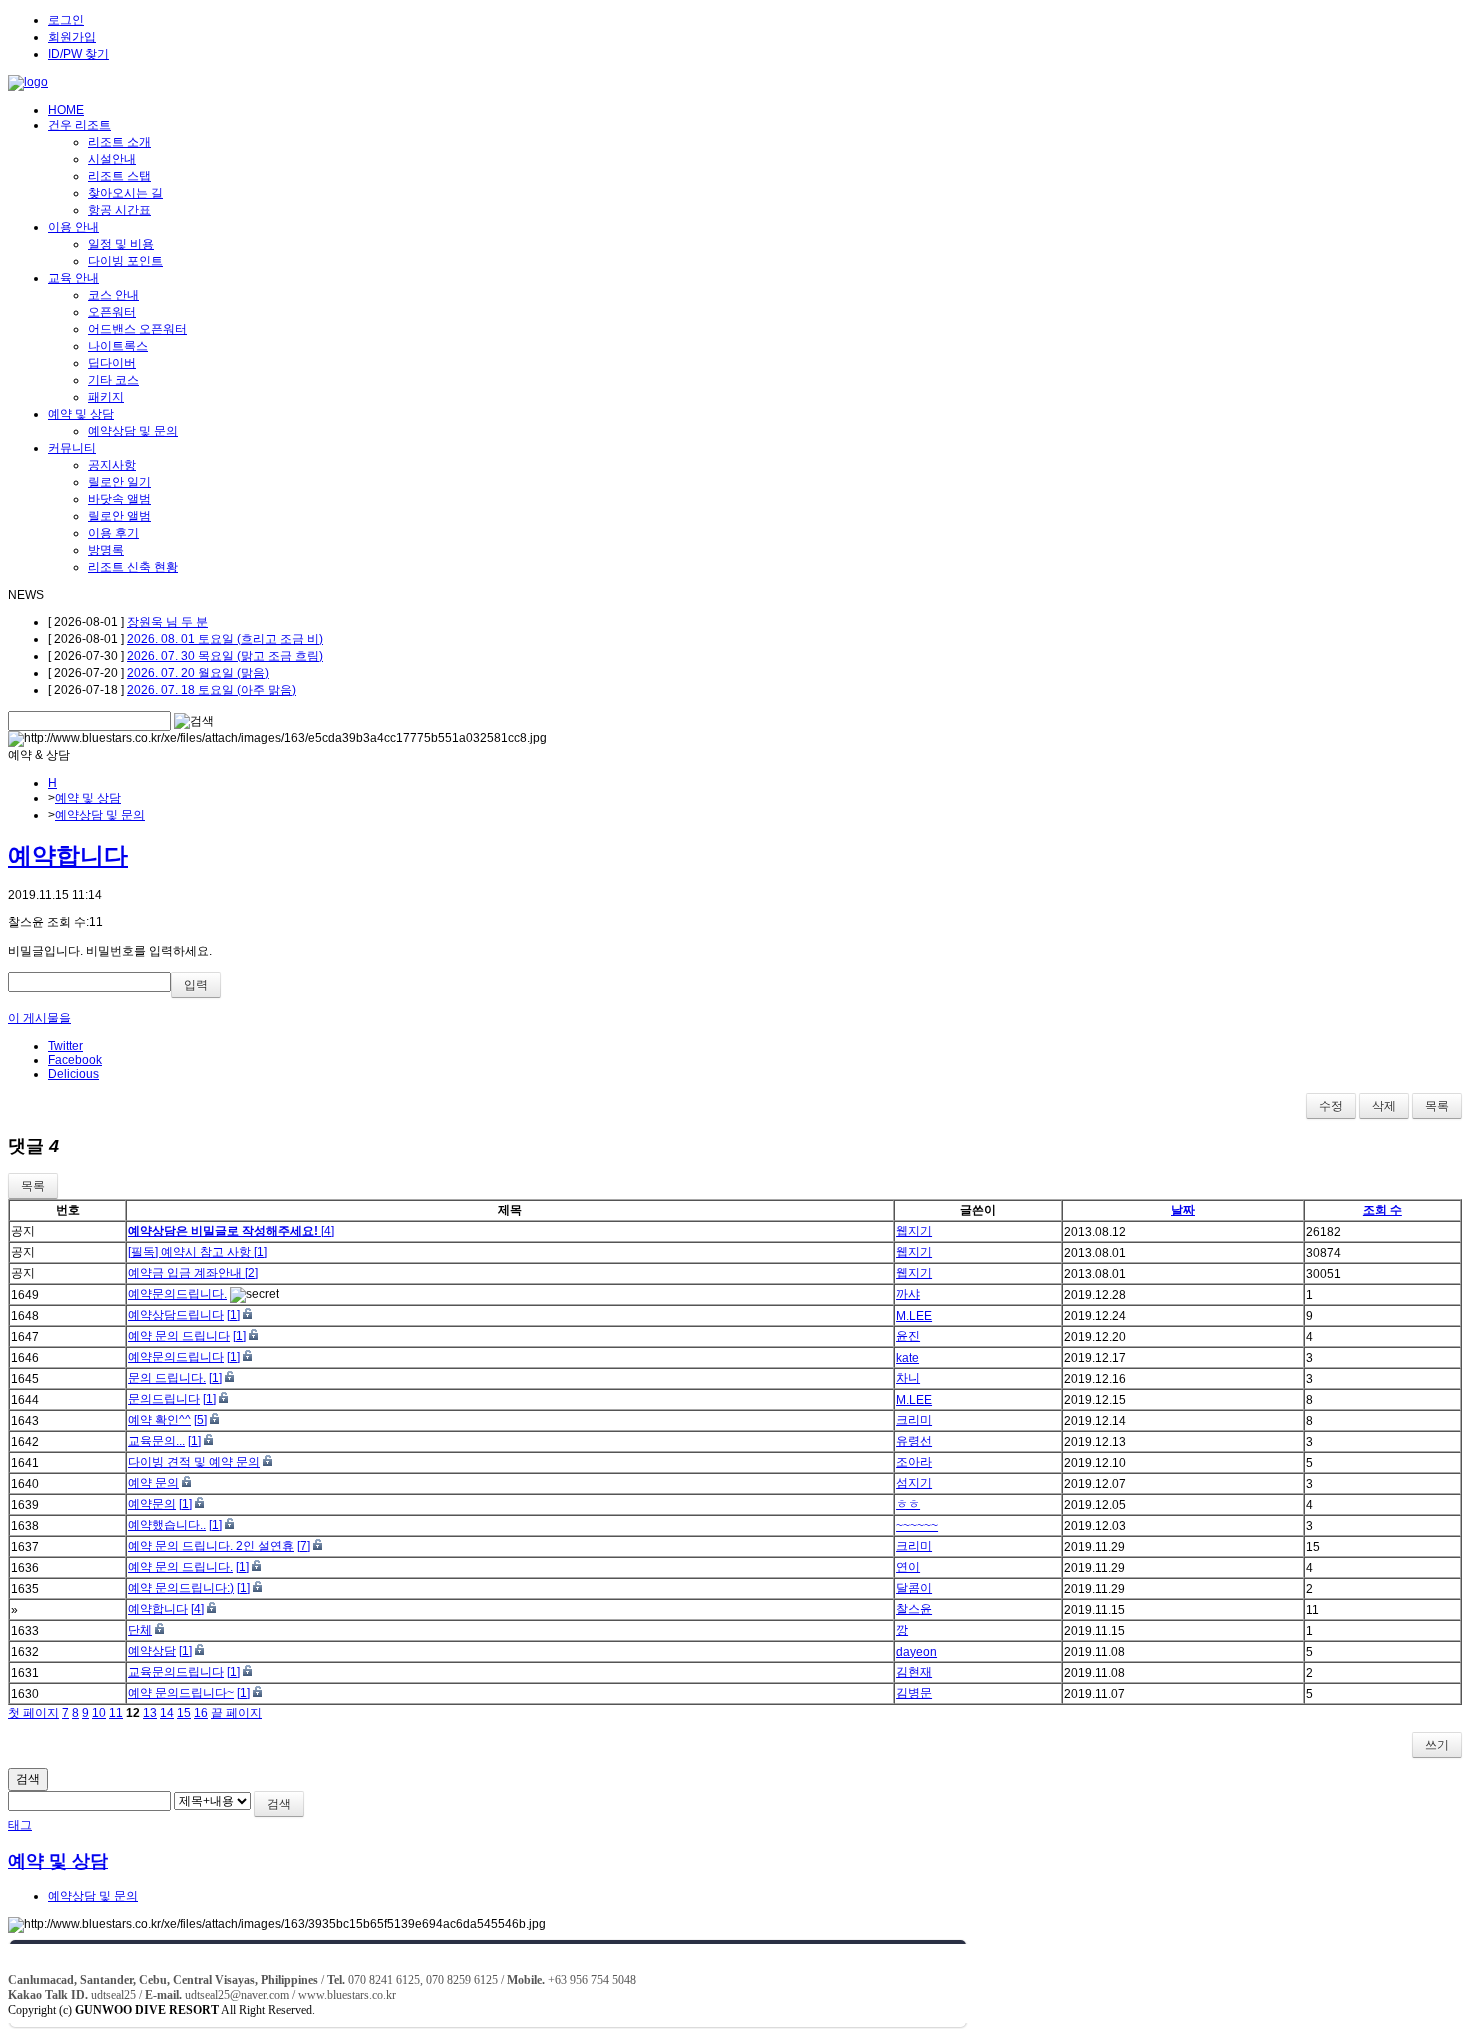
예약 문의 (153, 1483)
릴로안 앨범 (119, 516)
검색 (28, 1779)
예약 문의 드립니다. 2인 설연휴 (211, 1546)
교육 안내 (73, 278)
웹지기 (914, 1231)
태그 (20, 1825)
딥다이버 (112, 363)
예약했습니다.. (167, 1525)
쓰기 (1437, 1745)
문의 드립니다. (167, 1378)
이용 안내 (73, 227)
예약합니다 (68, 855)
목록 (1437, 1106)
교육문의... (156, 1441)
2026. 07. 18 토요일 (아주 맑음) (211, 690)
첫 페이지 (33, 1713)
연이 (908, 1567)
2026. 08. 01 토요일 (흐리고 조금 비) (225, 639)
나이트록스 (118, 346)
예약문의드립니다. (177, 1294)
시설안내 (112, 159)
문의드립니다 (164, 1399)
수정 (1331, 1106)
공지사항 (112, 465)
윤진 (908, 1336)
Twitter (65, 1046)
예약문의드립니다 (176, 1357)
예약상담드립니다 (176, 1315)
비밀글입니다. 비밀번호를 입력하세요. (110, 951)
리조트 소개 (119, 142)
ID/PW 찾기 (78, 54)
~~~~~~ (917, 1526)
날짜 (1183, 1210)
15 (184, 1713)
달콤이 (914, 1588)
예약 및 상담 (81, 414)
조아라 (914, 1462)
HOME (66, 110)
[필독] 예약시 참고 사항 (191, 1252)
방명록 (106, 550)
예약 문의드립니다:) (181, 1588)
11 (116, 1713)
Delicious (73, 1074)
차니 (908, 1378)
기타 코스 (113, 380)
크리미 (914, 1420)
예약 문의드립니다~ (181, 1693)
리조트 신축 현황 (133, 567)
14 (167, 1713)
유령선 (914, 1441)
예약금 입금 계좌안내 (186, 1273)
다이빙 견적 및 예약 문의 (194, 1462)
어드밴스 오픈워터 (137, 329)
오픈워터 (112, 312)
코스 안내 (113, 295)
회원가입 (72, 37)
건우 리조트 (79, 125)
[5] (200, 1420)
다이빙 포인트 (125, 261)
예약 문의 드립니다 (179, 1336)
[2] (251, 1273)
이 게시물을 (39, 1018)
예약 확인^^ (159, 1420)
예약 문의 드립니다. (180, 1567)
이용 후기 (113, 533)
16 (201, 1713)
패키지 (106, 397)
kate (907, 1358)
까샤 (908, 1294)
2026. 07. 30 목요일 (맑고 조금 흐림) (225, 656)
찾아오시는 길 (125, 193)
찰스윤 (914, 1609)
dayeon (916, 1652)
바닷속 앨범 (119, 499)
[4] (327, 1231)
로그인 (66, 20)
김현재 (914, 1672)
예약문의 (152, 1504)
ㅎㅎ (908, 1504)
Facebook (75, 1060)
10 (99, 1713)
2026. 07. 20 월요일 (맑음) (198, 673)
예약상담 (152, 1651)
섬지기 (914, 1483)
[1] (260, 1252)
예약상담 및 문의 (133, 431)
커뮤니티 (72, 448)
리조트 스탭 (119, 176)
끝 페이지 (236, 1713)
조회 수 (1382, 1210)
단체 (140, 1630)
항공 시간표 (119, 210)
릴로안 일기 (119, 482)
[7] (303, 1546)
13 (150, 1713)
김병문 (914, 1693)
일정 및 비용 (121, 244)
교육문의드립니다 (176, 1672)
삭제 (1384, 1106)
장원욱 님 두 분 (167, 622)
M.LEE (914, 1316)
